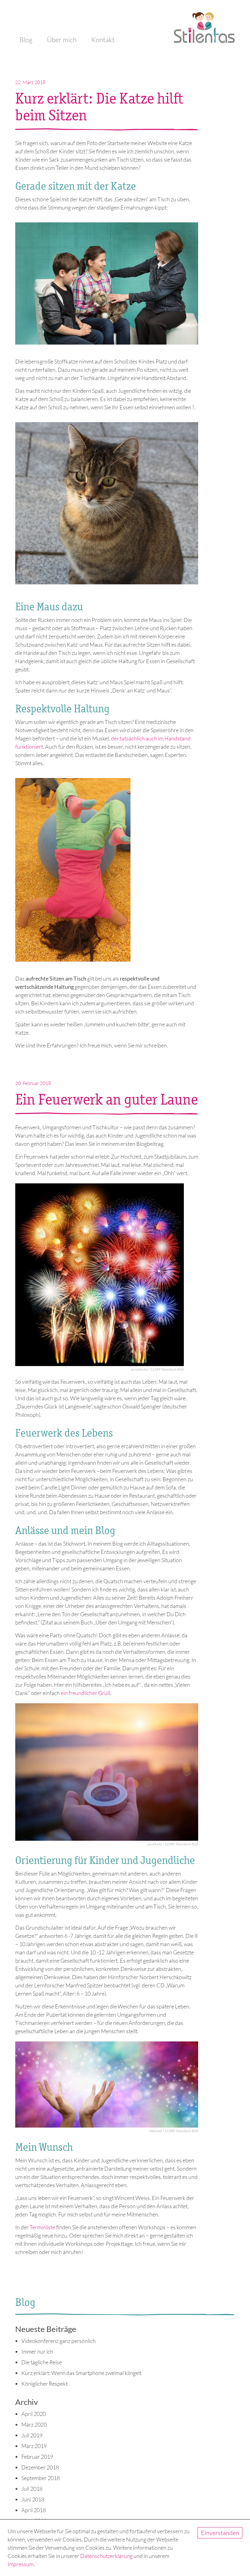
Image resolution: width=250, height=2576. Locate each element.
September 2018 (41, 2478)
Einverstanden (220, 2533)
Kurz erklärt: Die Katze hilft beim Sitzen (99, 107)
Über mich (62, 40)
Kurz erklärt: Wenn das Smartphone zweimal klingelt (81, 2373)
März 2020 (34, 2424)
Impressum (21, 2564)
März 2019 (34, 2446)
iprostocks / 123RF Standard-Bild (157, 1369)
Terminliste (42, 2227)
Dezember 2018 (40, 2467)
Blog (26, 40)
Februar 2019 (37, 2457)
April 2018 (34, 2510)
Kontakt (103, 40)
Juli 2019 (32, 2435)
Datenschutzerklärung (106, 2556)
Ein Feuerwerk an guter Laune (107, 1099)
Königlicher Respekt (45, 2384)
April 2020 (34, 2414)
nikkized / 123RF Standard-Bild (173, 2131)
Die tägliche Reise (42, 2362)
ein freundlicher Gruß (86, 1693)
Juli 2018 (32, 2489)
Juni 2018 (33, 2499)
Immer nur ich (37, 2351)
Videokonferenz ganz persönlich (59, 2341)
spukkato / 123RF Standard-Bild (173, 1844)
